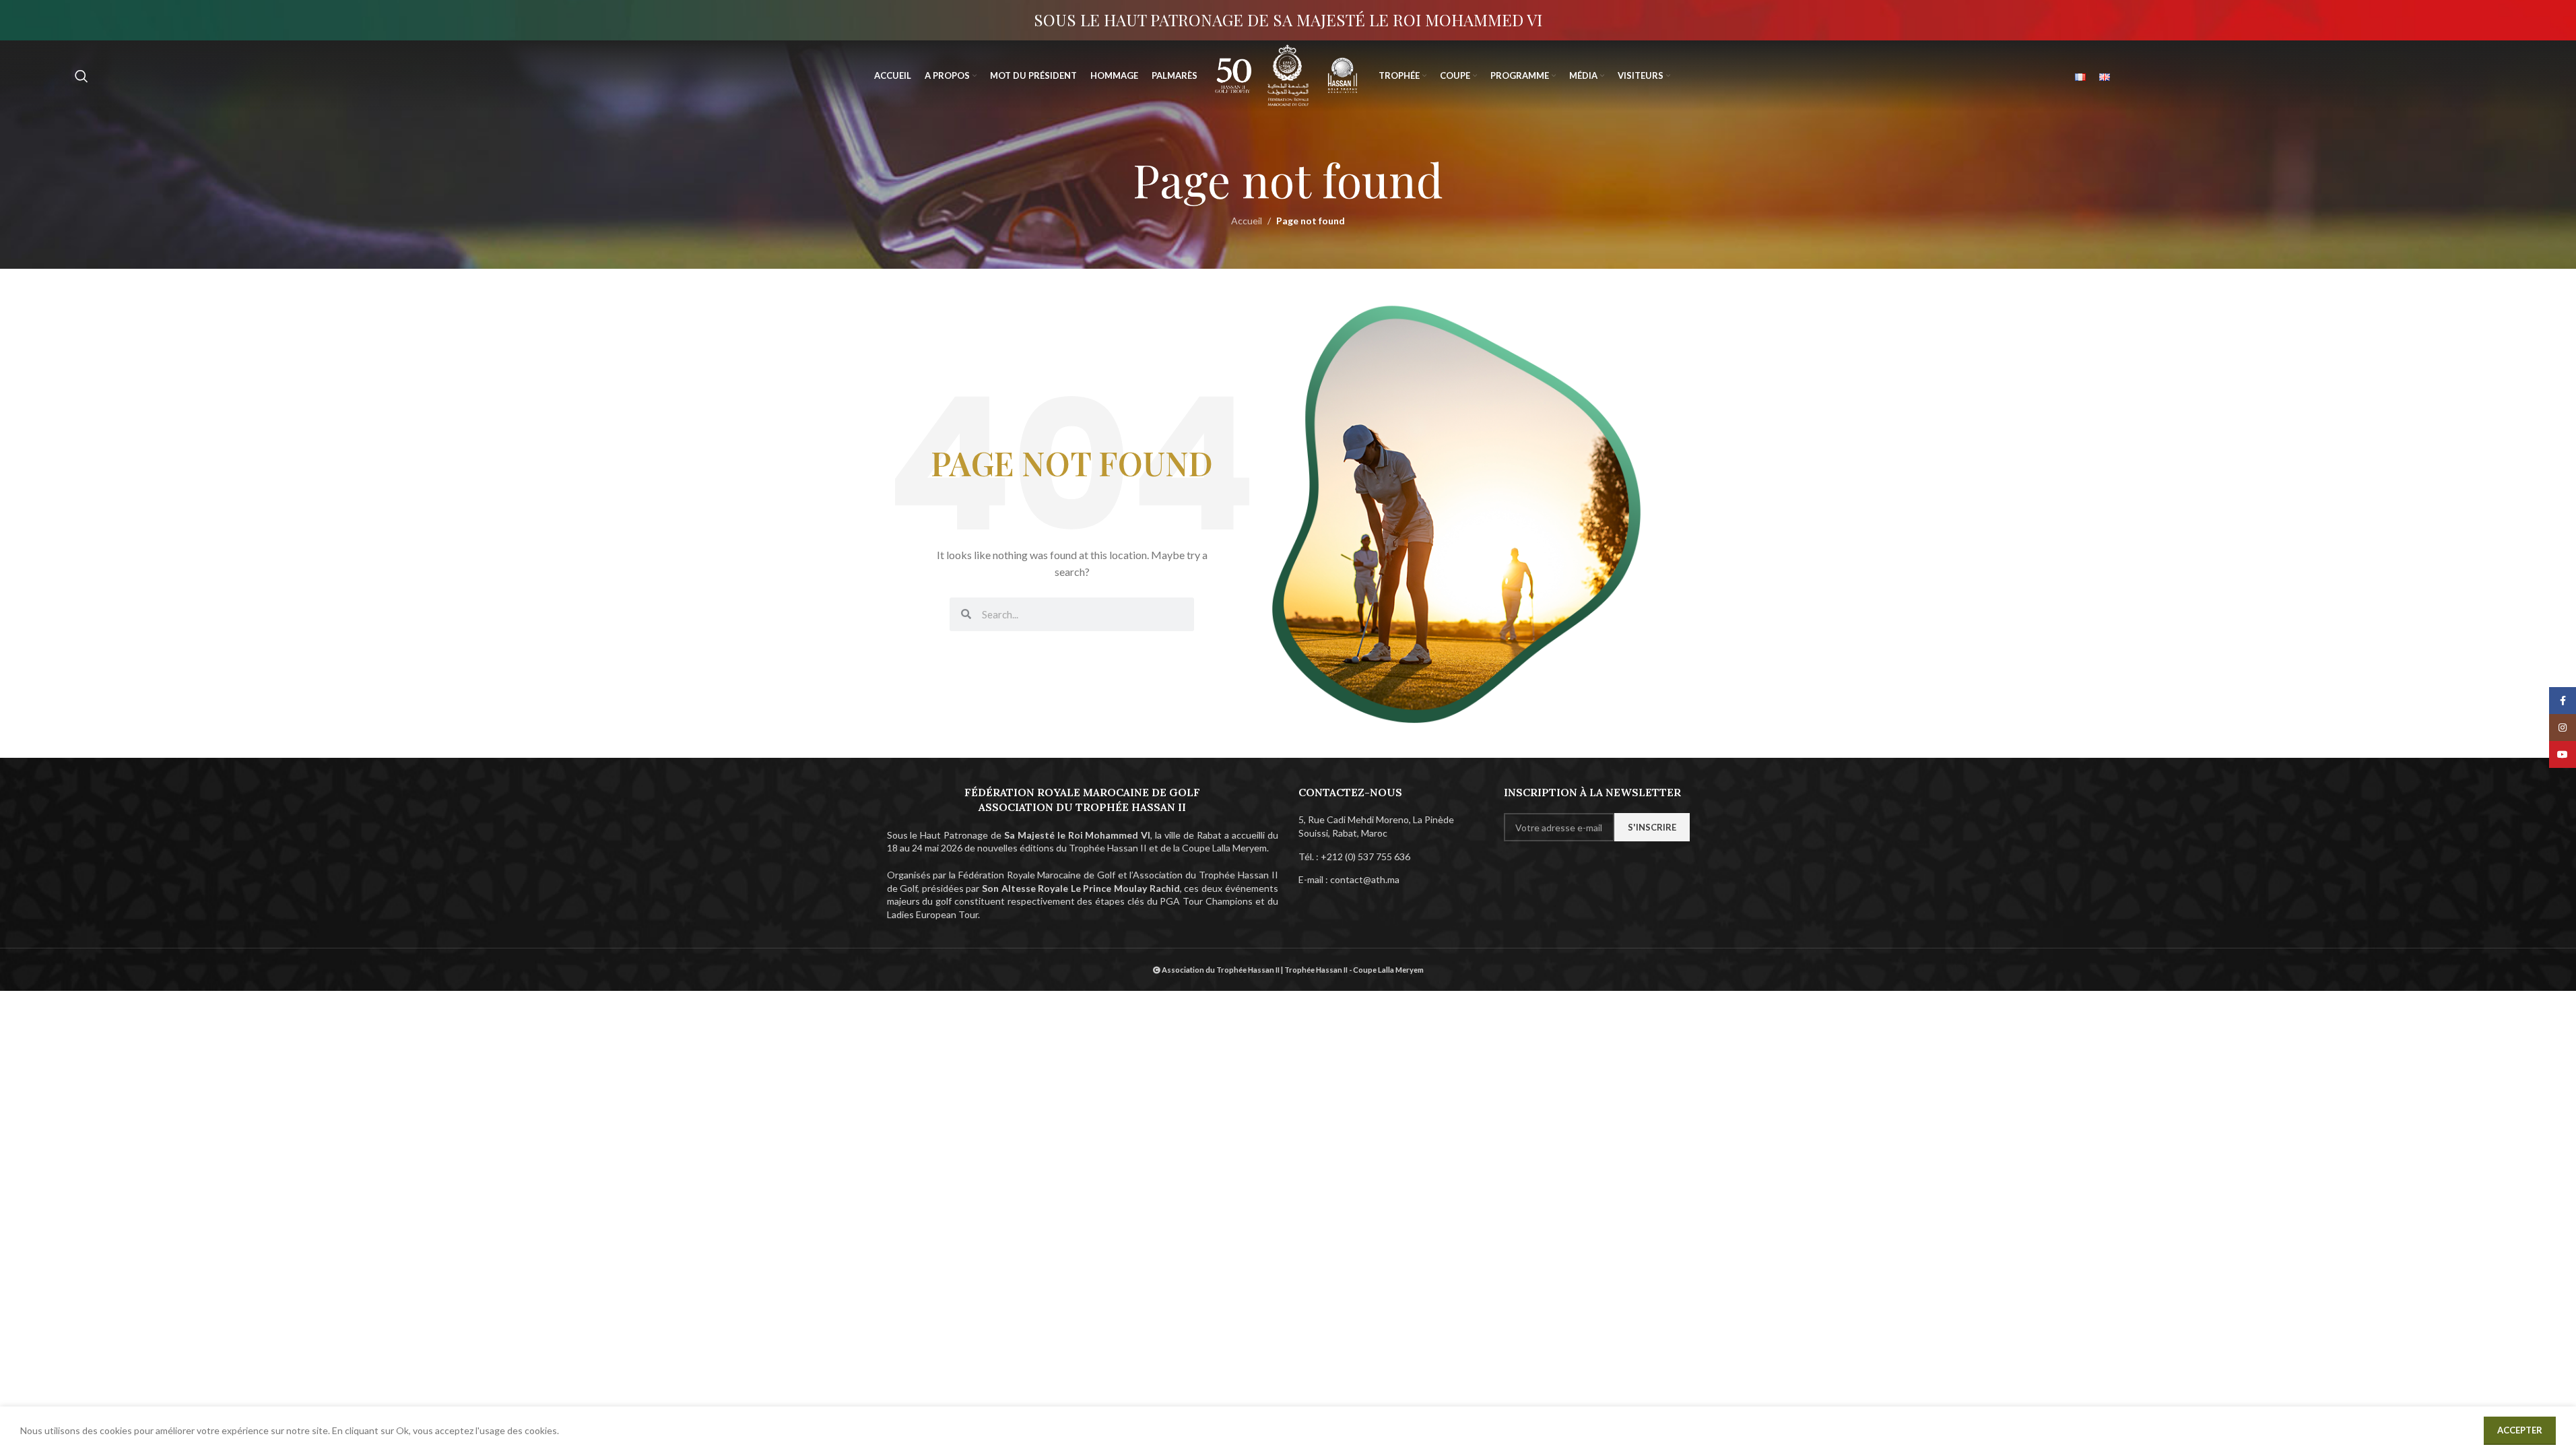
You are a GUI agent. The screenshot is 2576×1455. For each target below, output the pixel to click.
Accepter (2520, 1430)
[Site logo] (1233, 74)
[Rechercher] (81, 76)
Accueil (1247, 221)
